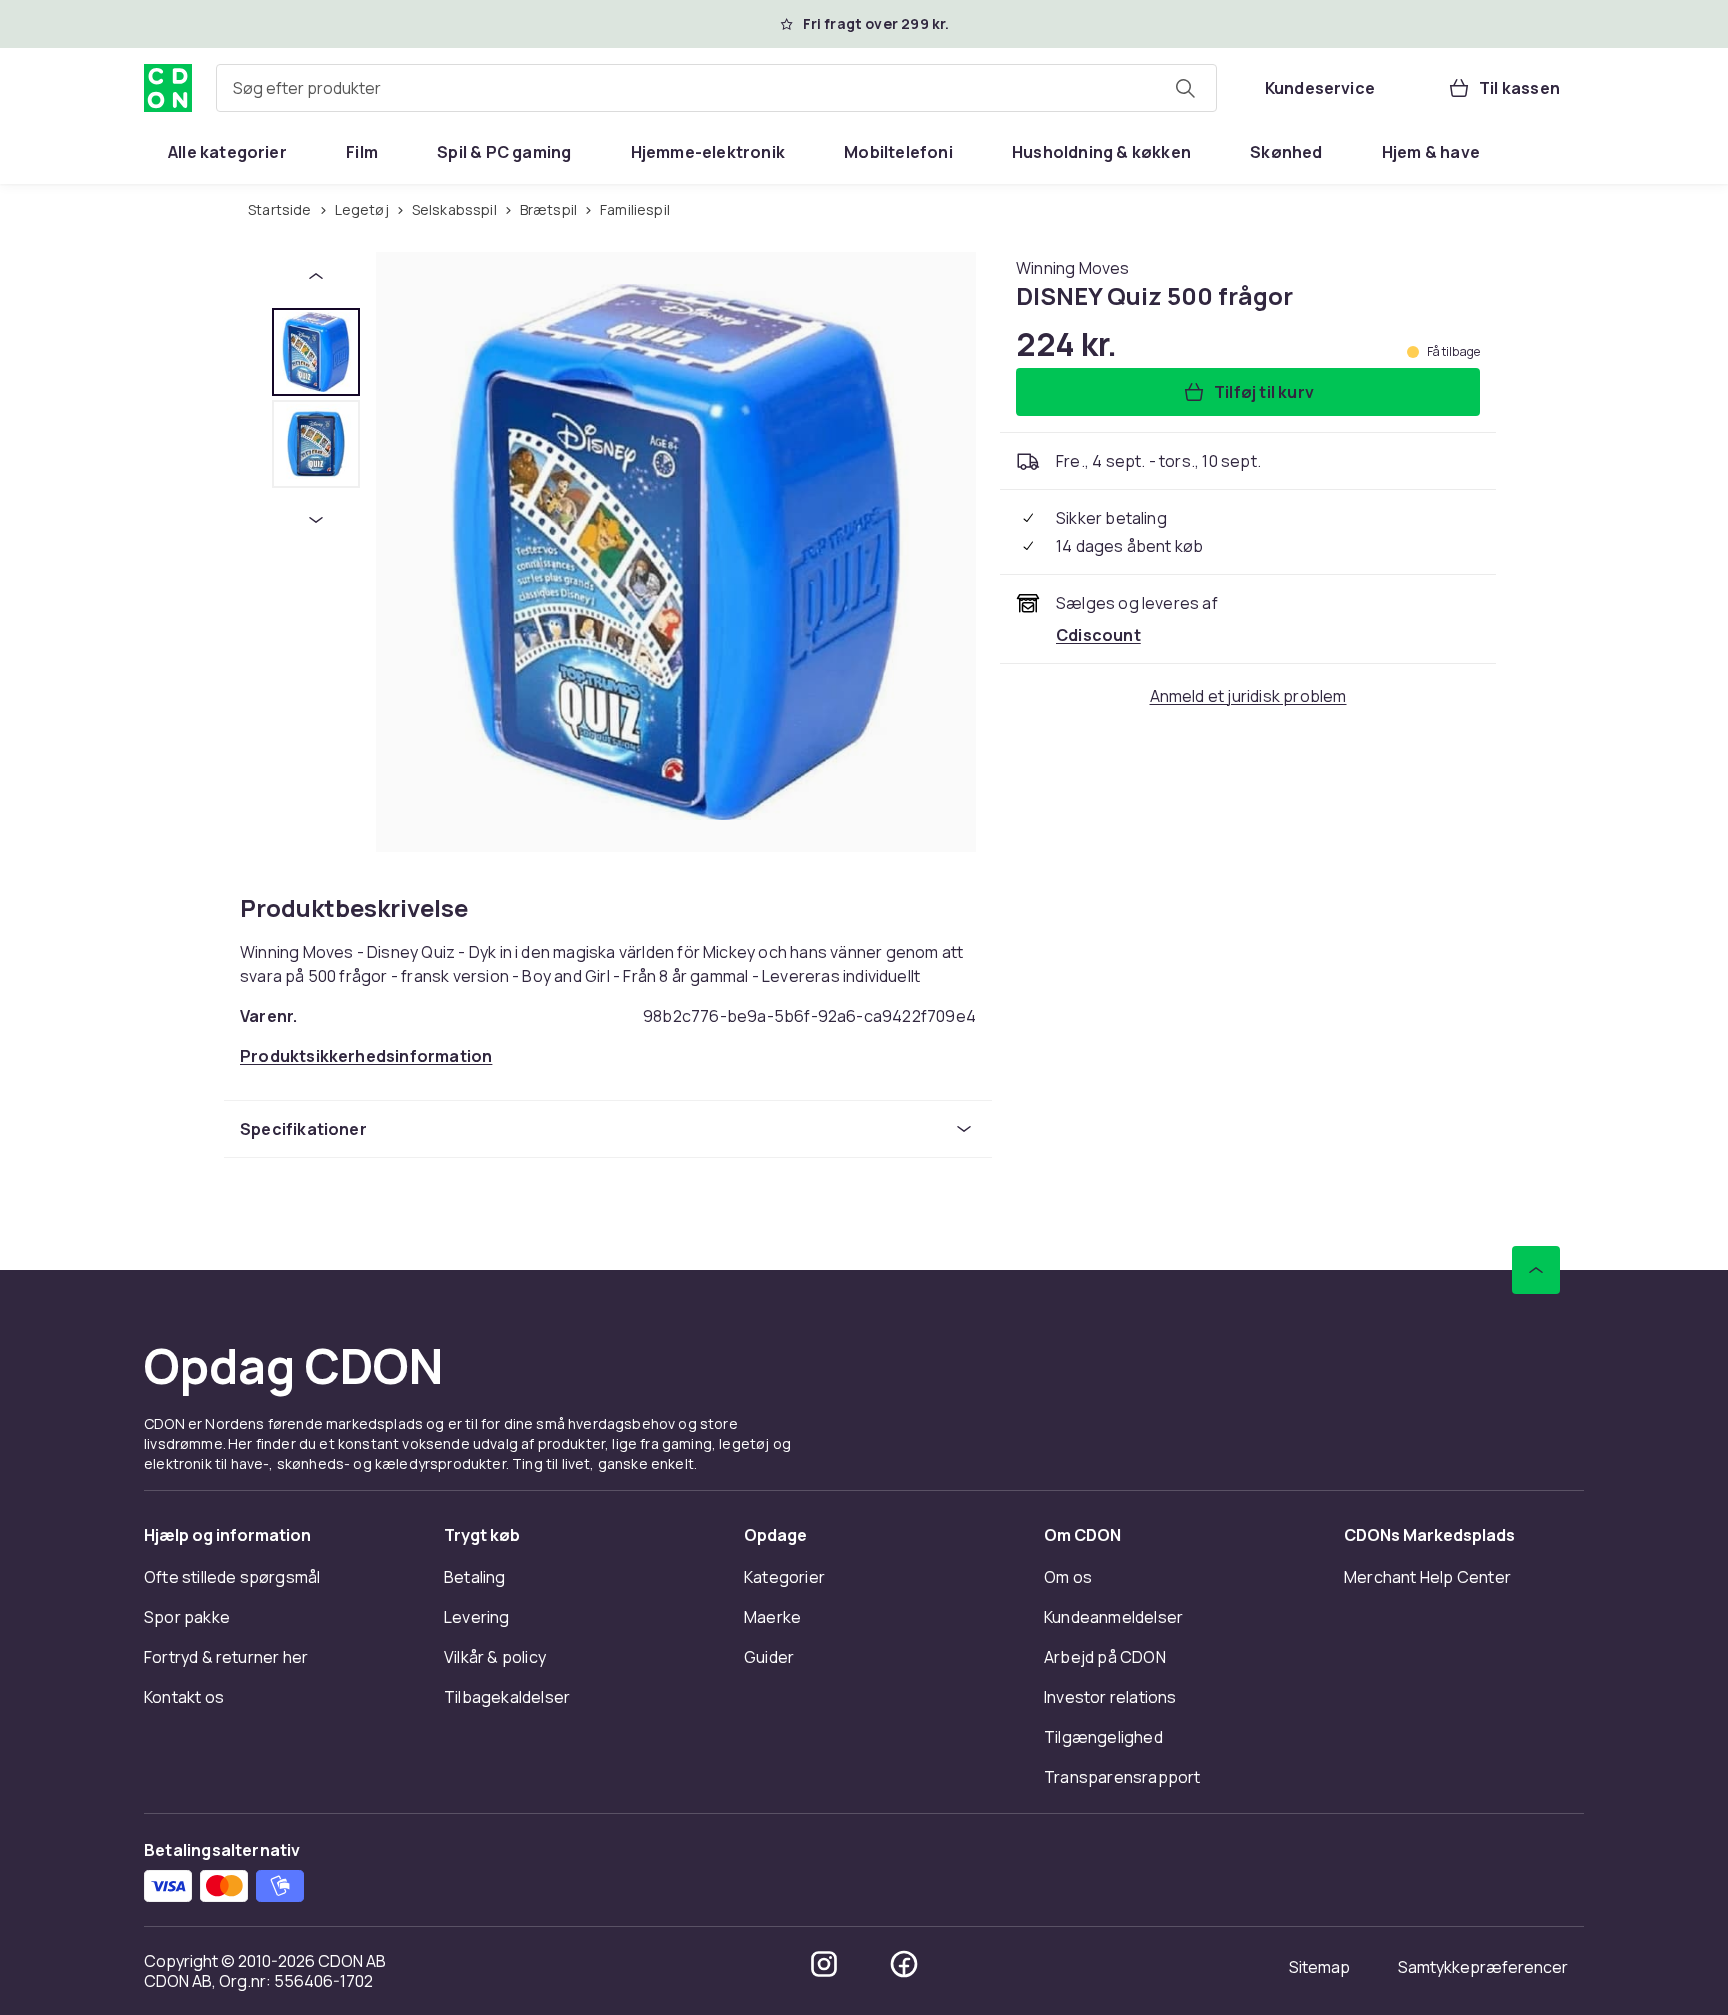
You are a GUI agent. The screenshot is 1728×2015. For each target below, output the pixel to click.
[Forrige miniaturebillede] (316, 276)
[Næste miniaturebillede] (316, 520)
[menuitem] (227, 152)
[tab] (316, 352)
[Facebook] (904, 1964)
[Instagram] (824, 1964)
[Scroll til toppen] (1536, 1270)
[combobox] (716, 88)
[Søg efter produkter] (1185, 88)
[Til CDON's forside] (168, 88)
